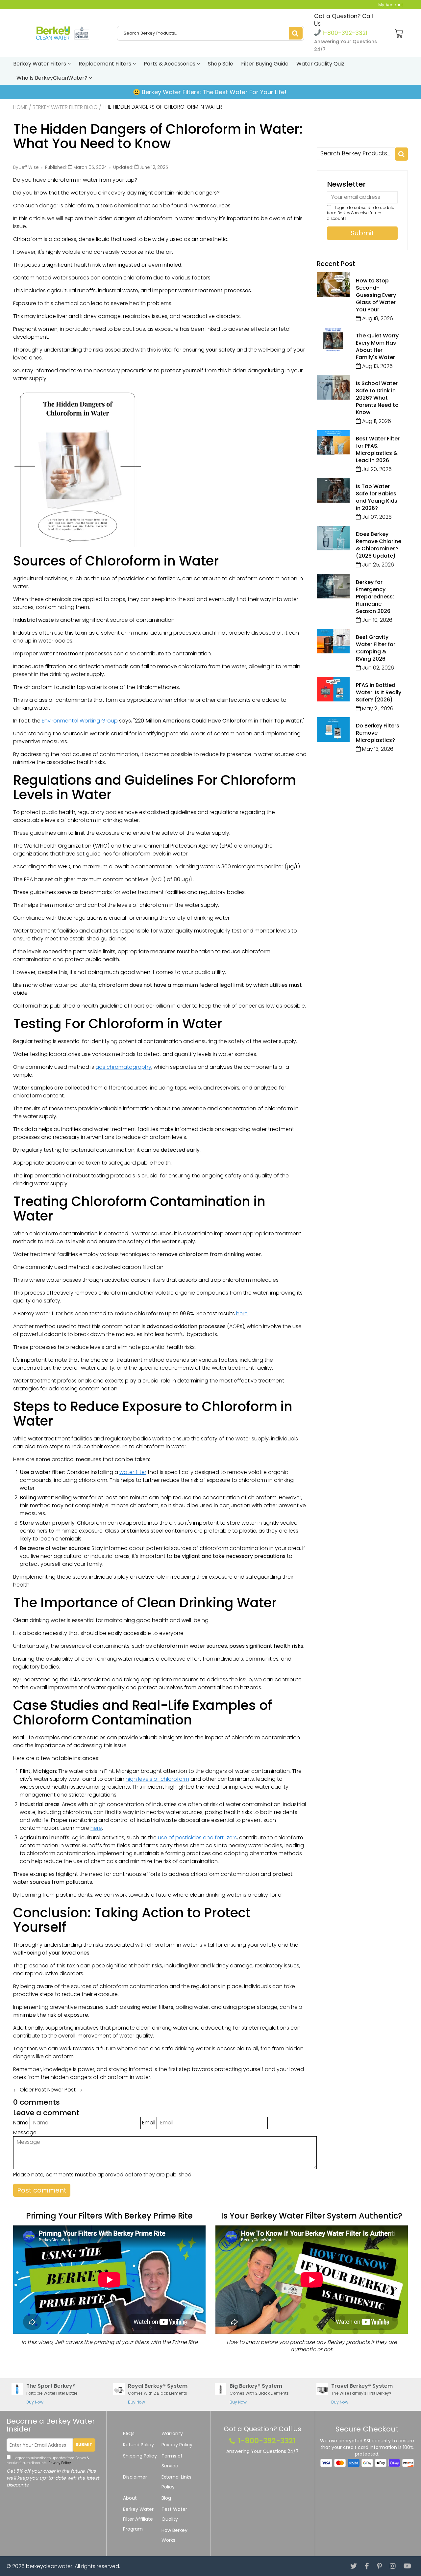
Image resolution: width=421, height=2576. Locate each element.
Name (21, 2123)
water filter (133, 1472)
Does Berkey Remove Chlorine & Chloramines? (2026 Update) (379, 545)
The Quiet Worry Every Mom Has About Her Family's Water (377, 346)
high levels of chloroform (157, 1779)
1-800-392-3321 (344, 33)
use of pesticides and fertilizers (197, 1838)
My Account (391, 5)
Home (20, 107)
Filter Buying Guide (265, 64)
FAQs (129, 2433)
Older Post (33, 2090)
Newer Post (62, 2090)
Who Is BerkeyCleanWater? (53, 78)
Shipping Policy (140, 2456)
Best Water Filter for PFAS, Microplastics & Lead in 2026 (378, 449)
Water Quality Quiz (320, 64)
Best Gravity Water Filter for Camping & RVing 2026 (376, 648)
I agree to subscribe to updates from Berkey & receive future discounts (362, 213)
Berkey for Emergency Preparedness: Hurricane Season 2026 (375, 597)
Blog (166, 2498)
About (130, 2498)
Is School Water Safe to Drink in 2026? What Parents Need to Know (377, 398)
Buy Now (35, 2402)
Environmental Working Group (80, 721)
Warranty (172, 2433)
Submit (84, 2445)
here (242, 1314)
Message (25, 2132)
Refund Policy (138, 2445)
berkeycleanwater (49, 2566)
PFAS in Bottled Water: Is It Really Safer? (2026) (379, 692)
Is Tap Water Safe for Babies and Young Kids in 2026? (377, 497)
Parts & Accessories (170, 64)
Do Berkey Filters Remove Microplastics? (378, 733)
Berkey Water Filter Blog (65, 107)
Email (149, 2123)
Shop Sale (221, 64)
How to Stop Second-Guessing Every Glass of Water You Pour (376, 295)
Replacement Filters (106, 64)
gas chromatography (123, 1067)
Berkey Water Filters (40, 64)
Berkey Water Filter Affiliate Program (138, 2519)
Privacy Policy (59, 2463)
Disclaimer (135, 2477)
